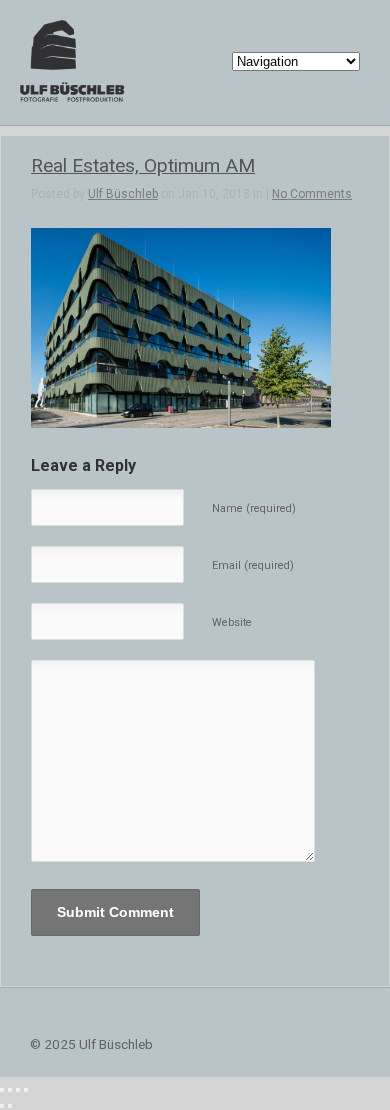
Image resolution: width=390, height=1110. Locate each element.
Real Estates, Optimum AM (143, 165)
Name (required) (254, 508)
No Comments (312, 194)
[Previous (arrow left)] (2, 1106)
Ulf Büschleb (123, 194)
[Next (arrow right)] (10, 1106)
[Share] (10, 1090)
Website (232, 622)
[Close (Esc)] (2, 1090)
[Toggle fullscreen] (18, 1090)
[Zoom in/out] (26, 1090)
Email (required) (253, 565)
